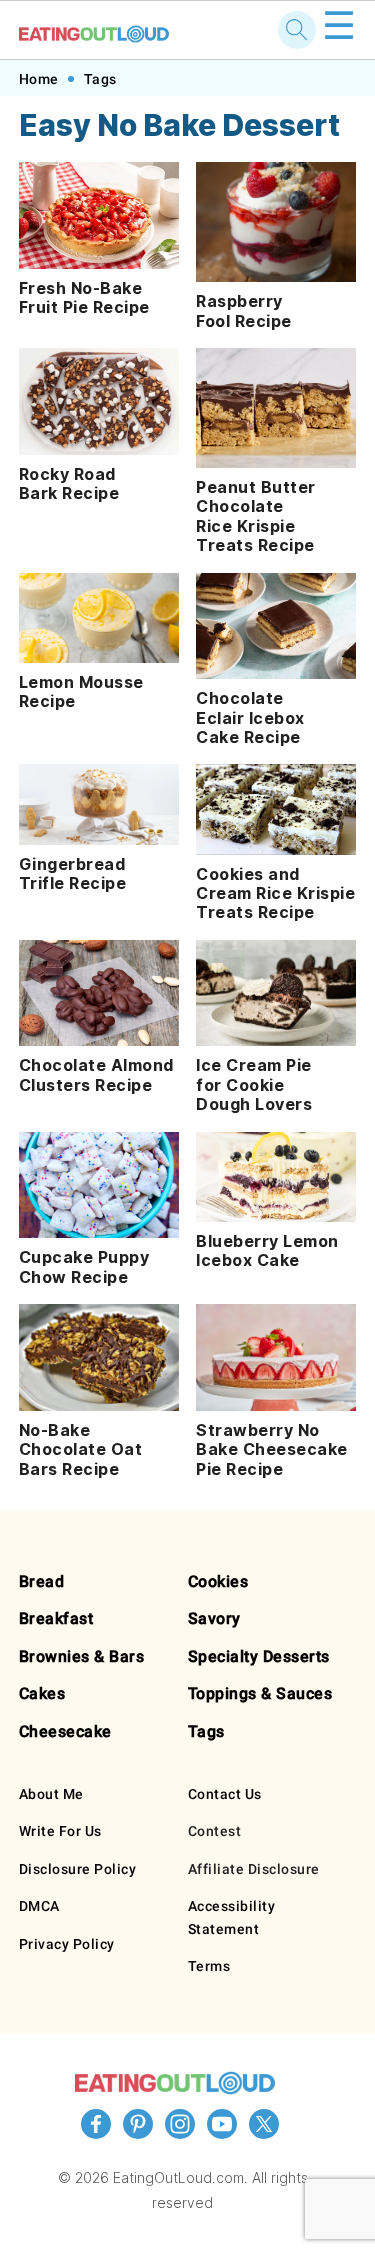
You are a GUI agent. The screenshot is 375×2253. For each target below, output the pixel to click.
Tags (100, 79)
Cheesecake (65, 1731)
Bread (42, 1581)
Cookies (218, 1581)
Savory (214, 1618)
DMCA (39, 1906)
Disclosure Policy (78, 1869)
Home (39, 79)
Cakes (42, 1693)
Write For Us (60, 1831)
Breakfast (56, 1618)
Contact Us (225, 1794)
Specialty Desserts (259, 1656)
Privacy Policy (67, 1944)
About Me (51, 1794)
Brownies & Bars (82, 1656)
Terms (209, 1966)
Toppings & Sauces (260, 1693)
